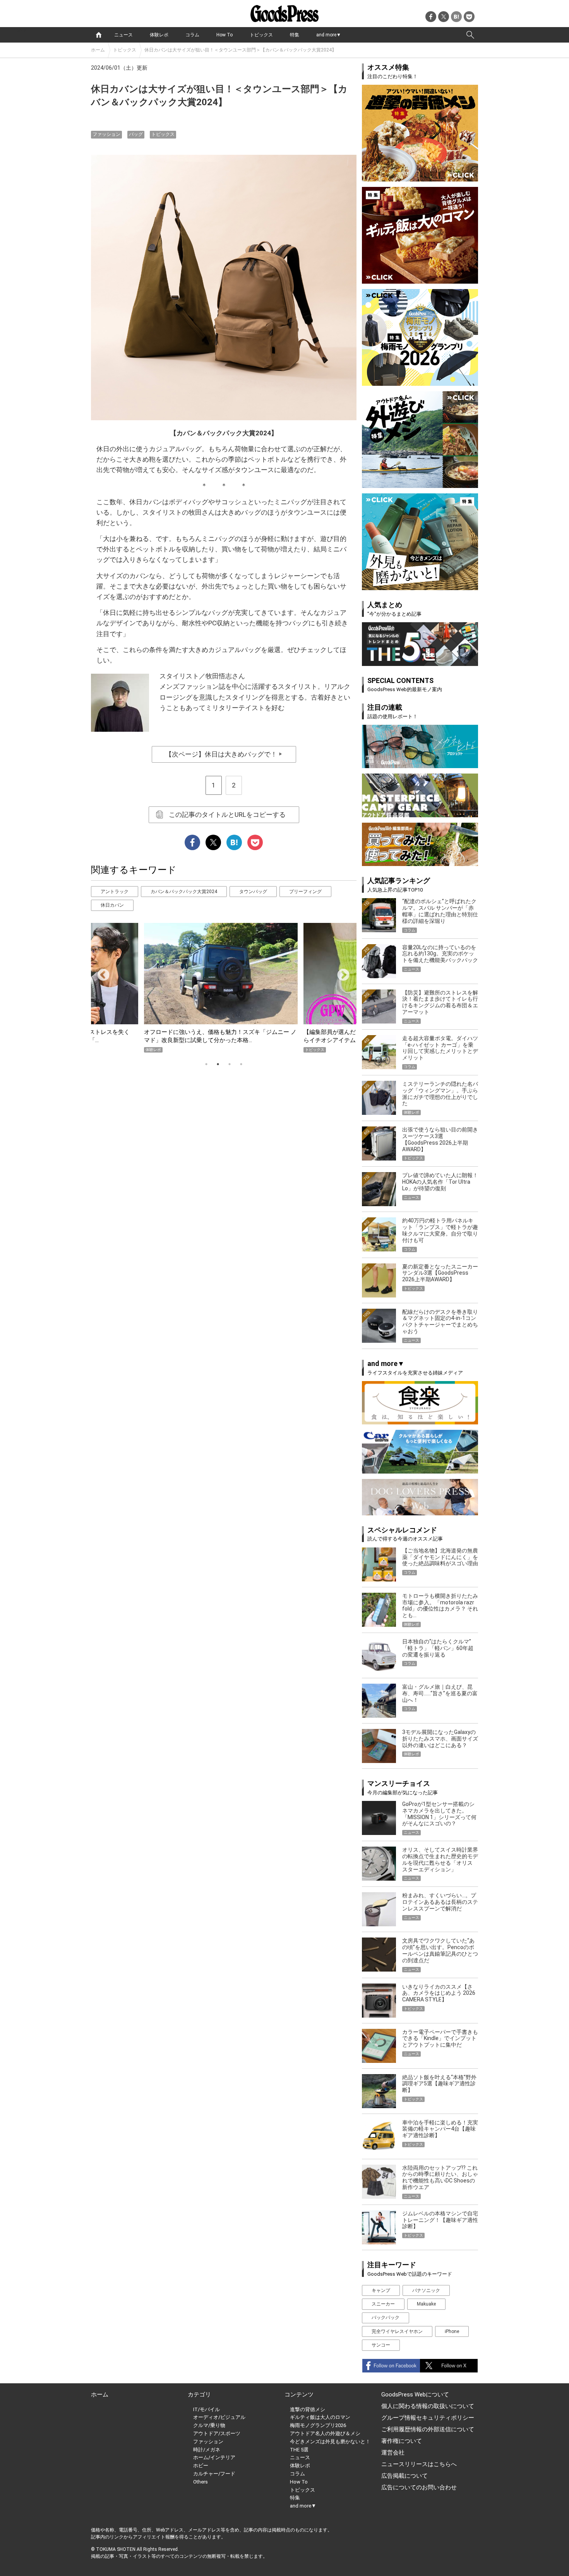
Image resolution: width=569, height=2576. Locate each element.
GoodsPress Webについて (415, 2395)
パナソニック (426, 2290)
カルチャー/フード (214, 2474)
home (99, 35)
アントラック (115, 892)
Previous (100, 972)
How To (225, 35)
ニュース (123, 35)
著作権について (402, 2441)
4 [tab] (241, 1064)
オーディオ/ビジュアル (219, 2417)
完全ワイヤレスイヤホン (397, 2331)
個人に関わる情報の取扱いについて (428, 2406)
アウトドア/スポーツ (217, 2433)
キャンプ (381, 2290)
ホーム (98, 50)
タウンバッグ (253, 892)
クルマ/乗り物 (209, 2425)
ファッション (106, 134)
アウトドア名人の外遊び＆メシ (325, 2433)
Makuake (426, 2304)
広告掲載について (404, 2476)
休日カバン (112, 905)
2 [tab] (218, 1064)
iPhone (452, 2331)
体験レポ (159, 35)
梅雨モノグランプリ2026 (318, 2425)
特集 (295, 35)
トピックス (261, 35)
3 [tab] (230, 1064)
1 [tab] (206, 1064)
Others (201, 2482)
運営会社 (393, 2453)
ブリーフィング (305, 892)
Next (340, 972)
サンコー (381, 2345)
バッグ (136, 134)
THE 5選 (299, 2450)
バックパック (386, 2318)
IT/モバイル (207, 2409)
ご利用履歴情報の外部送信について (428, 2429)
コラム (192, 35)
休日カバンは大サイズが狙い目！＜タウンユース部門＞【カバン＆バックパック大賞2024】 (240, 50)
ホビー (201, 2466)
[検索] (470, 35)
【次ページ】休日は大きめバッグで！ (224, 754)
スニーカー (383, 2304)
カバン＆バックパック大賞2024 (184, 892)
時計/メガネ (207, 2450)
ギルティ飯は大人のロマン (320, 2417)
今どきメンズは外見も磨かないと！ (330, 2442)
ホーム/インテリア (214, 2457)
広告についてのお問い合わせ (419, 2487)
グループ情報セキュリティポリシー (428, 2418)
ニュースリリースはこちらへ (419, 2464)
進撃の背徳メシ (308, 2409)
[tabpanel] (224, 988)
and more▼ (329, 35)
